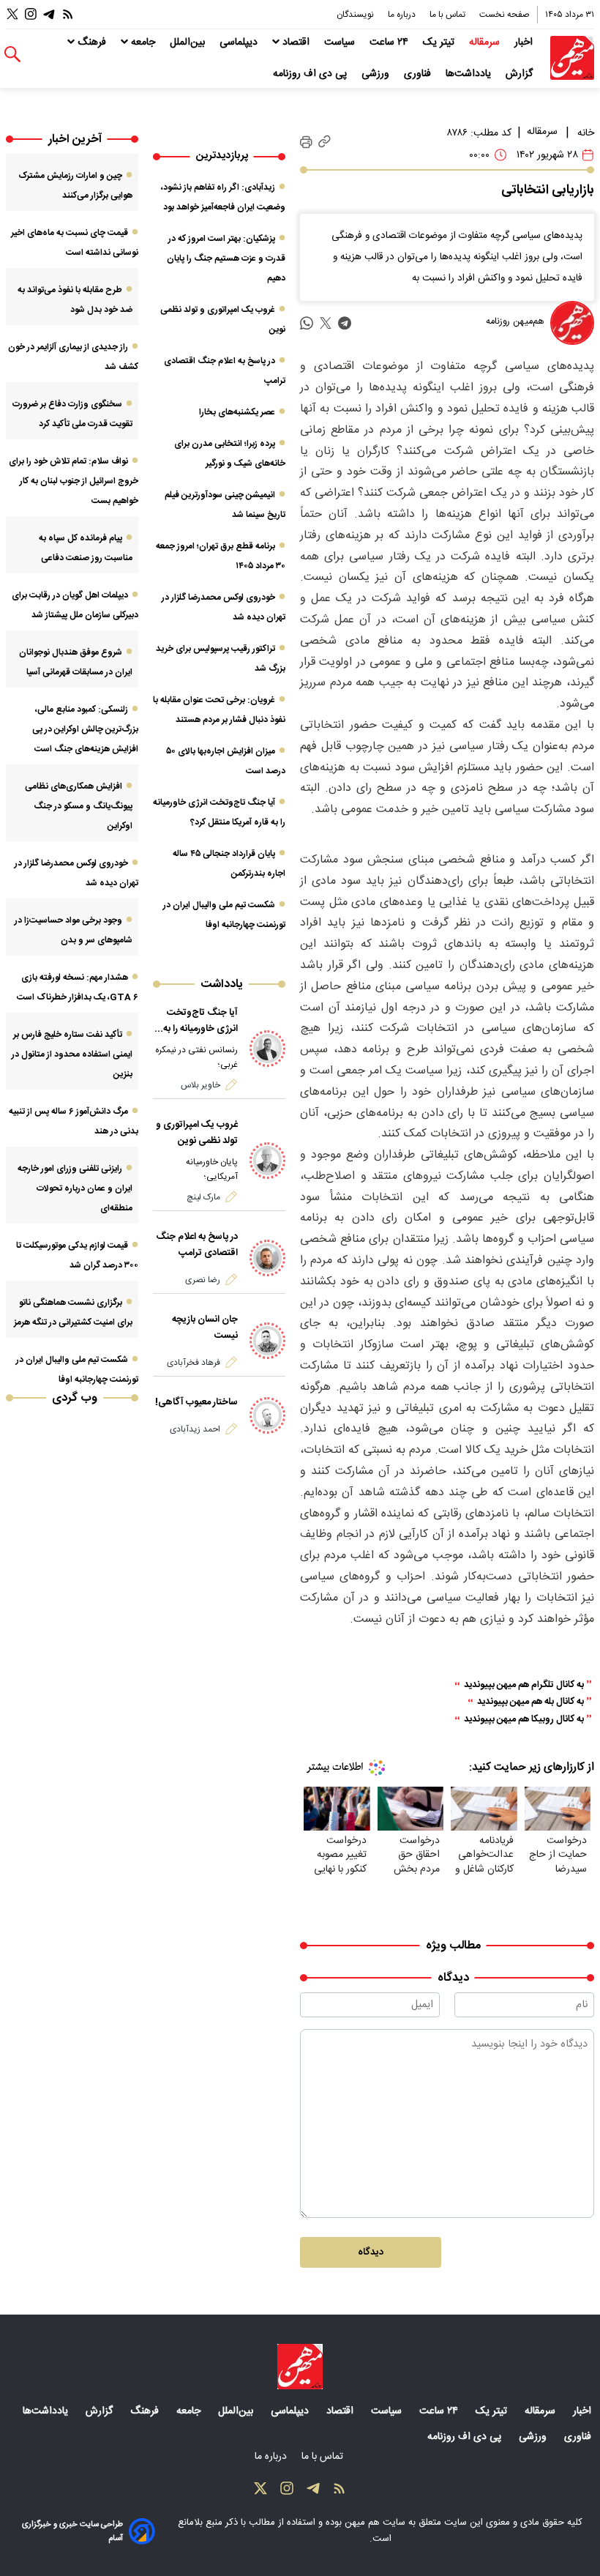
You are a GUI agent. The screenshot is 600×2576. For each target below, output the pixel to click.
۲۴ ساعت (390, 42)
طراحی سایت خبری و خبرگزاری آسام (72, 2531)
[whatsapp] (307, 323)
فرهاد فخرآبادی (194, 1363)
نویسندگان (356, 15)
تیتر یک (440, 42)
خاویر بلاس (200, 1085)
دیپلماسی (240, 42)
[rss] (68, 14)
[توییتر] (12, 14)
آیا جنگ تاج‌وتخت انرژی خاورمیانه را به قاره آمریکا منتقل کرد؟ (196, 1021)
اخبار (525, 42)
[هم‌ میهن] (300, 2367)
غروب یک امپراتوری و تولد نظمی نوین (197, 1133)
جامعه (143, 42)
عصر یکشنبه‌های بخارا (237, 412)
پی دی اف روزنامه (311, 74)
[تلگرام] (49, 14)
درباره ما (403, 15)
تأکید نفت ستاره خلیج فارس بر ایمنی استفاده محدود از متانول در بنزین (72, 1054)
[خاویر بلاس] (268, 1049)
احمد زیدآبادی (195, 1429)
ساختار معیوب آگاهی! (196, 1402)
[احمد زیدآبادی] (268, 1415)
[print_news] (306, 142)
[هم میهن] (572, 58)
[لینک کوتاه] (325, 142)
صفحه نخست (505, 15)
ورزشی (377, 74)
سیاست (341, 42)
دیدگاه (371, 2252)
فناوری (419, 74)
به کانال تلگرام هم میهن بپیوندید (524, 1685)
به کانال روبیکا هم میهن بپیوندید (524, 1720)
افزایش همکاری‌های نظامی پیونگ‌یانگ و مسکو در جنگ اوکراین (79, 806)
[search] (12, 55)
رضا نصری (203, 1280)
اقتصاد (296, 42)
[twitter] (326, 323)
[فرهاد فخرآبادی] (268, 1341)
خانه (586, 133)
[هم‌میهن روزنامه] (572, 323)
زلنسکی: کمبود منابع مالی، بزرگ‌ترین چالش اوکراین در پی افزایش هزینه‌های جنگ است (85, 729)
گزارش (521, 74)
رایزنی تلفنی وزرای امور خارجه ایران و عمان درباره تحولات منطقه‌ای (75, 1188)
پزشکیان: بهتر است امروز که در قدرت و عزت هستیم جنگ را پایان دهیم (226, 258)
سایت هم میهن (375, 2523)
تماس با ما (449, 15)
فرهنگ (92, 42)
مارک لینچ (203, 1197)
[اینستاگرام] (31, 14)
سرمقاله (486, 42)
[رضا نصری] (268, 1258)
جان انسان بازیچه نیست (205, 1328)
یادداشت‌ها (470, 74)
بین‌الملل (189, 42)
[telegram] (345, 323)
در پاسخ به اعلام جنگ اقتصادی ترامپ (197, 1245)
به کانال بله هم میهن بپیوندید (530, 1702)
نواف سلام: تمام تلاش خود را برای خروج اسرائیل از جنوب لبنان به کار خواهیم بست (74, 481)
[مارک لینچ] (268, 1161)
